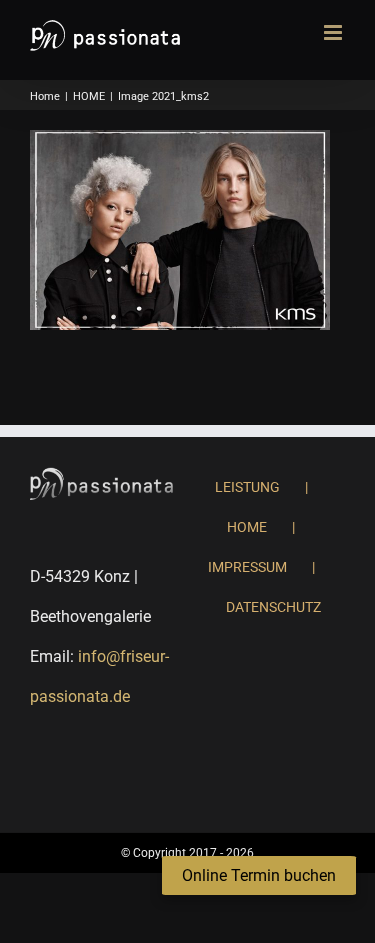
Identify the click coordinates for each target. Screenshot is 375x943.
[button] (259, 876)
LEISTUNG (247, 487)
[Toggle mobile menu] (334, 32)
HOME (247, 527)
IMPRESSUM (247, 567)
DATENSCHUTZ (273, 607)
